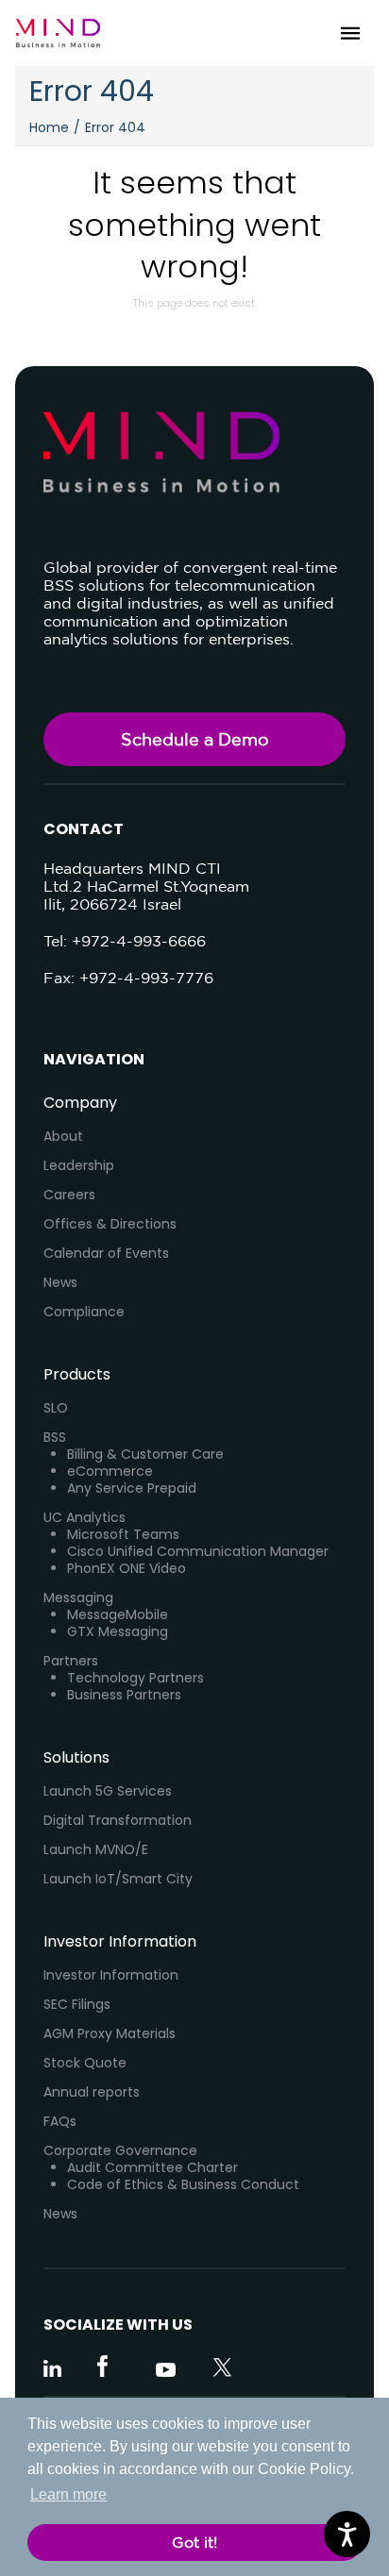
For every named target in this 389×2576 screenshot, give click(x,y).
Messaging (78, 1597)
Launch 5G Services (108, 1791)
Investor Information (111, 1975)
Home (49, 127)
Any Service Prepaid (132, 1488)
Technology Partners (135, 1678)
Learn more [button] (68, 2494)
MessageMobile (118, 1614)
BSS (55, 1437)
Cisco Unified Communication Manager (198, 1551)
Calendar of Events (106, 1253)
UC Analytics (85, 1517)
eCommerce (110, 1471)
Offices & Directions (110, 1224)
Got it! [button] (194, 2542)
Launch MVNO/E (96, 1849)
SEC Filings (77, 2004)
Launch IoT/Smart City (118, 1879)
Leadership (79, 1165)
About (63, 1136)
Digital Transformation (118, 1820)
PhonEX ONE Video (127, 1568)
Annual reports (92, 2092)
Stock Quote (85, 2063)
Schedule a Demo (195, 739)
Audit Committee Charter (152, 2167)
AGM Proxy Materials (110, 2033)
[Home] (58, 33)
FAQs (60, 2121)
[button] (350, 33)
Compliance (84, 1312)
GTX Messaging (118, 1631)
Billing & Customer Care (145, 1454)
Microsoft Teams (123, 1534)
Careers (69, 1195)
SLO (56, 1408)
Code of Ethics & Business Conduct (183, 2184)
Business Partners (124, 1695)
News (60, 1282)
